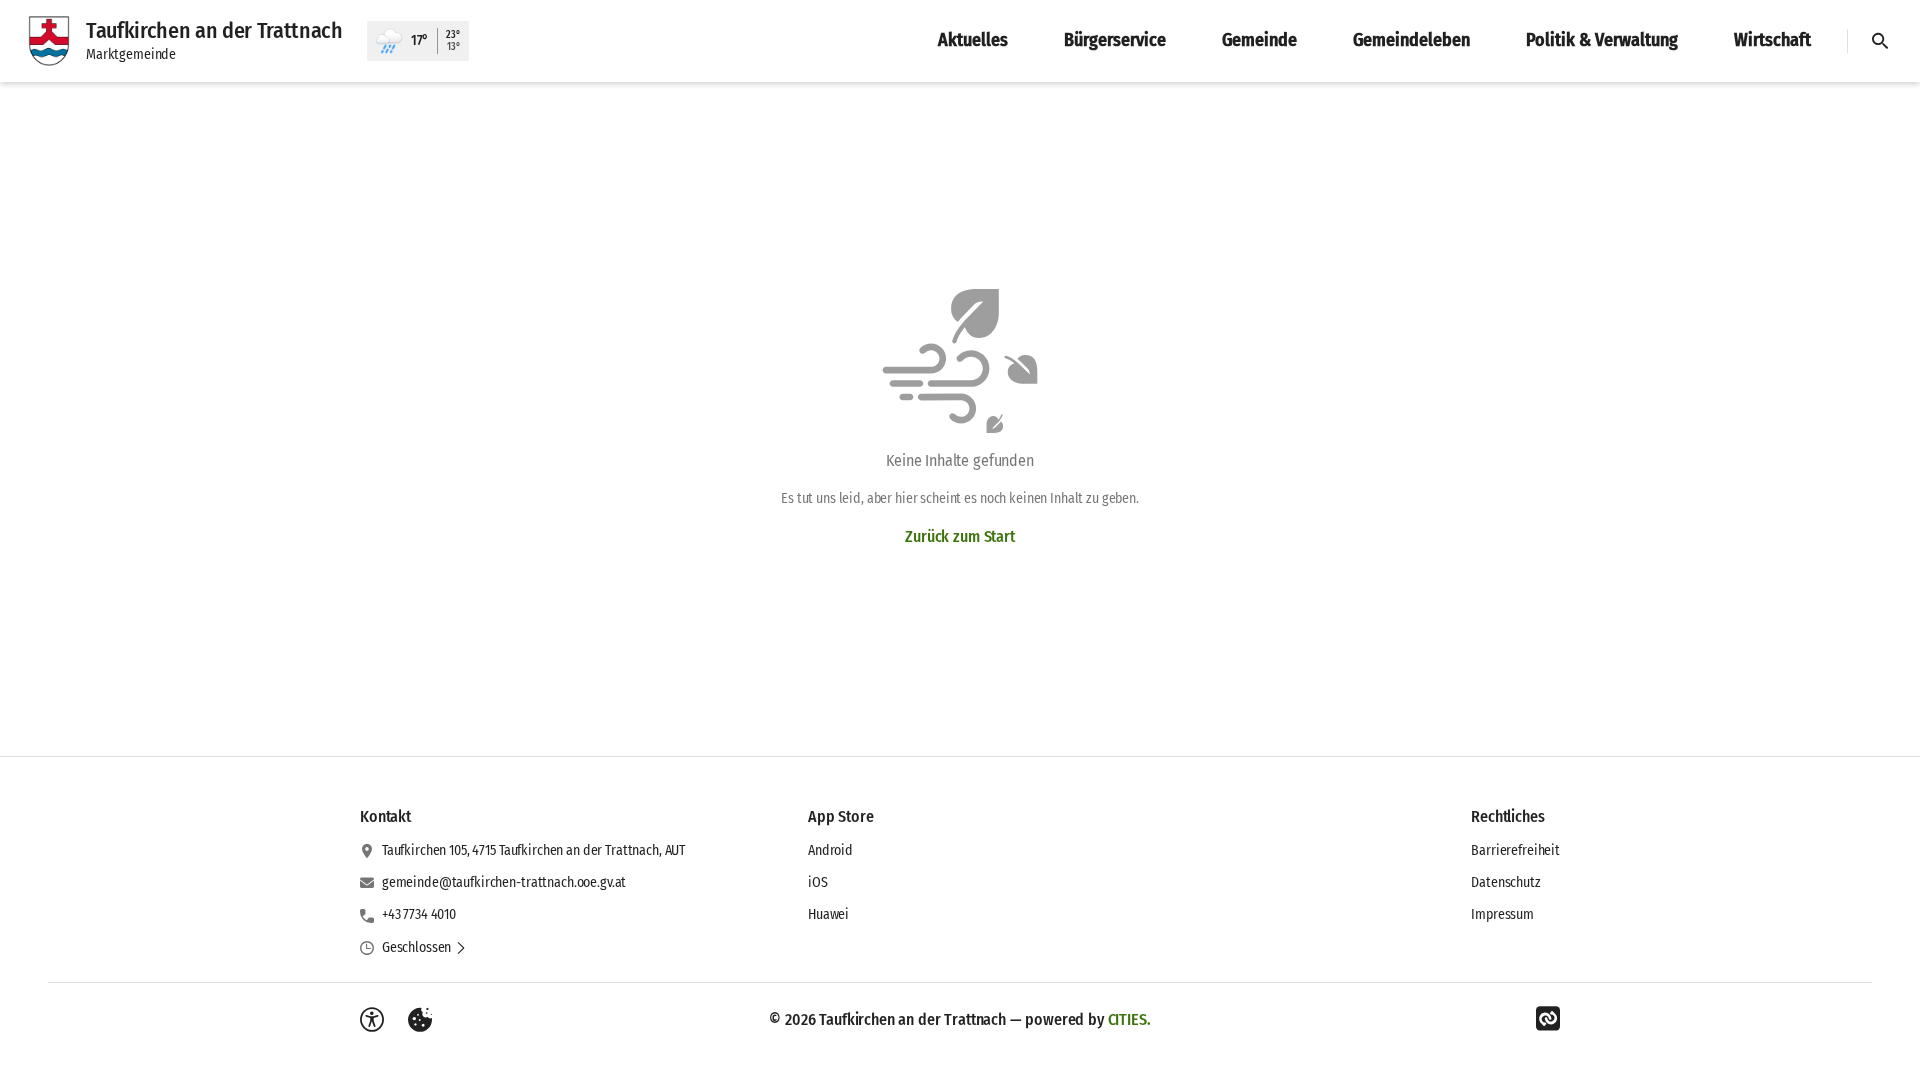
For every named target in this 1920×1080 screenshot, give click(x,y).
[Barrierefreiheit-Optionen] (372, 1020)
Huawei (828, 914)
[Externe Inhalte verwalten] (420, 1020)
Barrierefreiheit (1515, 850)
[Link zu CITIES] (1548, 1019)
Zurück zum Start (959, 536)
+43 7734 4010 (419, 914)
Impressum (1502, 914)
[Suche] (1880, 41)
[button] (424, 948)
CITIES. (1129, 1019)
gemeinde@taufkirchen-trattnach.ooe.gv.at (504, 882)
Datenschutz (1505, 882)
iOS (818, 882)
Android (830, 850)
